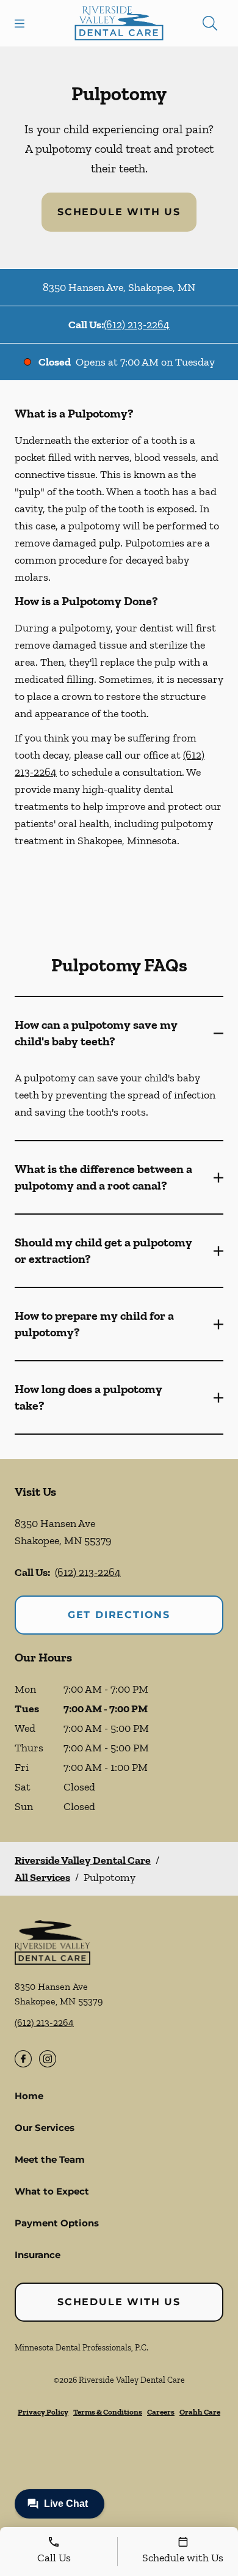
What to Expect (52, 2191)
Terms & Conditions (108, 2412)
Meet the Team (50, 2159)
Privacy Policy (43, 2412)
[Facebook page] (23, 2059)
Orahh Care (200, 2412)
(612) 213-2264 (137, 325)
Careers (161, 2412)
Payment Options (57, 2223)
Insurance (38, 2255)
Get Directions (119, 1615)
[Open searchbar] (210, 23)
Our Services (45, 2128)
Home (29, 2096)
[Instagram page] (48, 2059)
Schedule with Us (119, 212)
